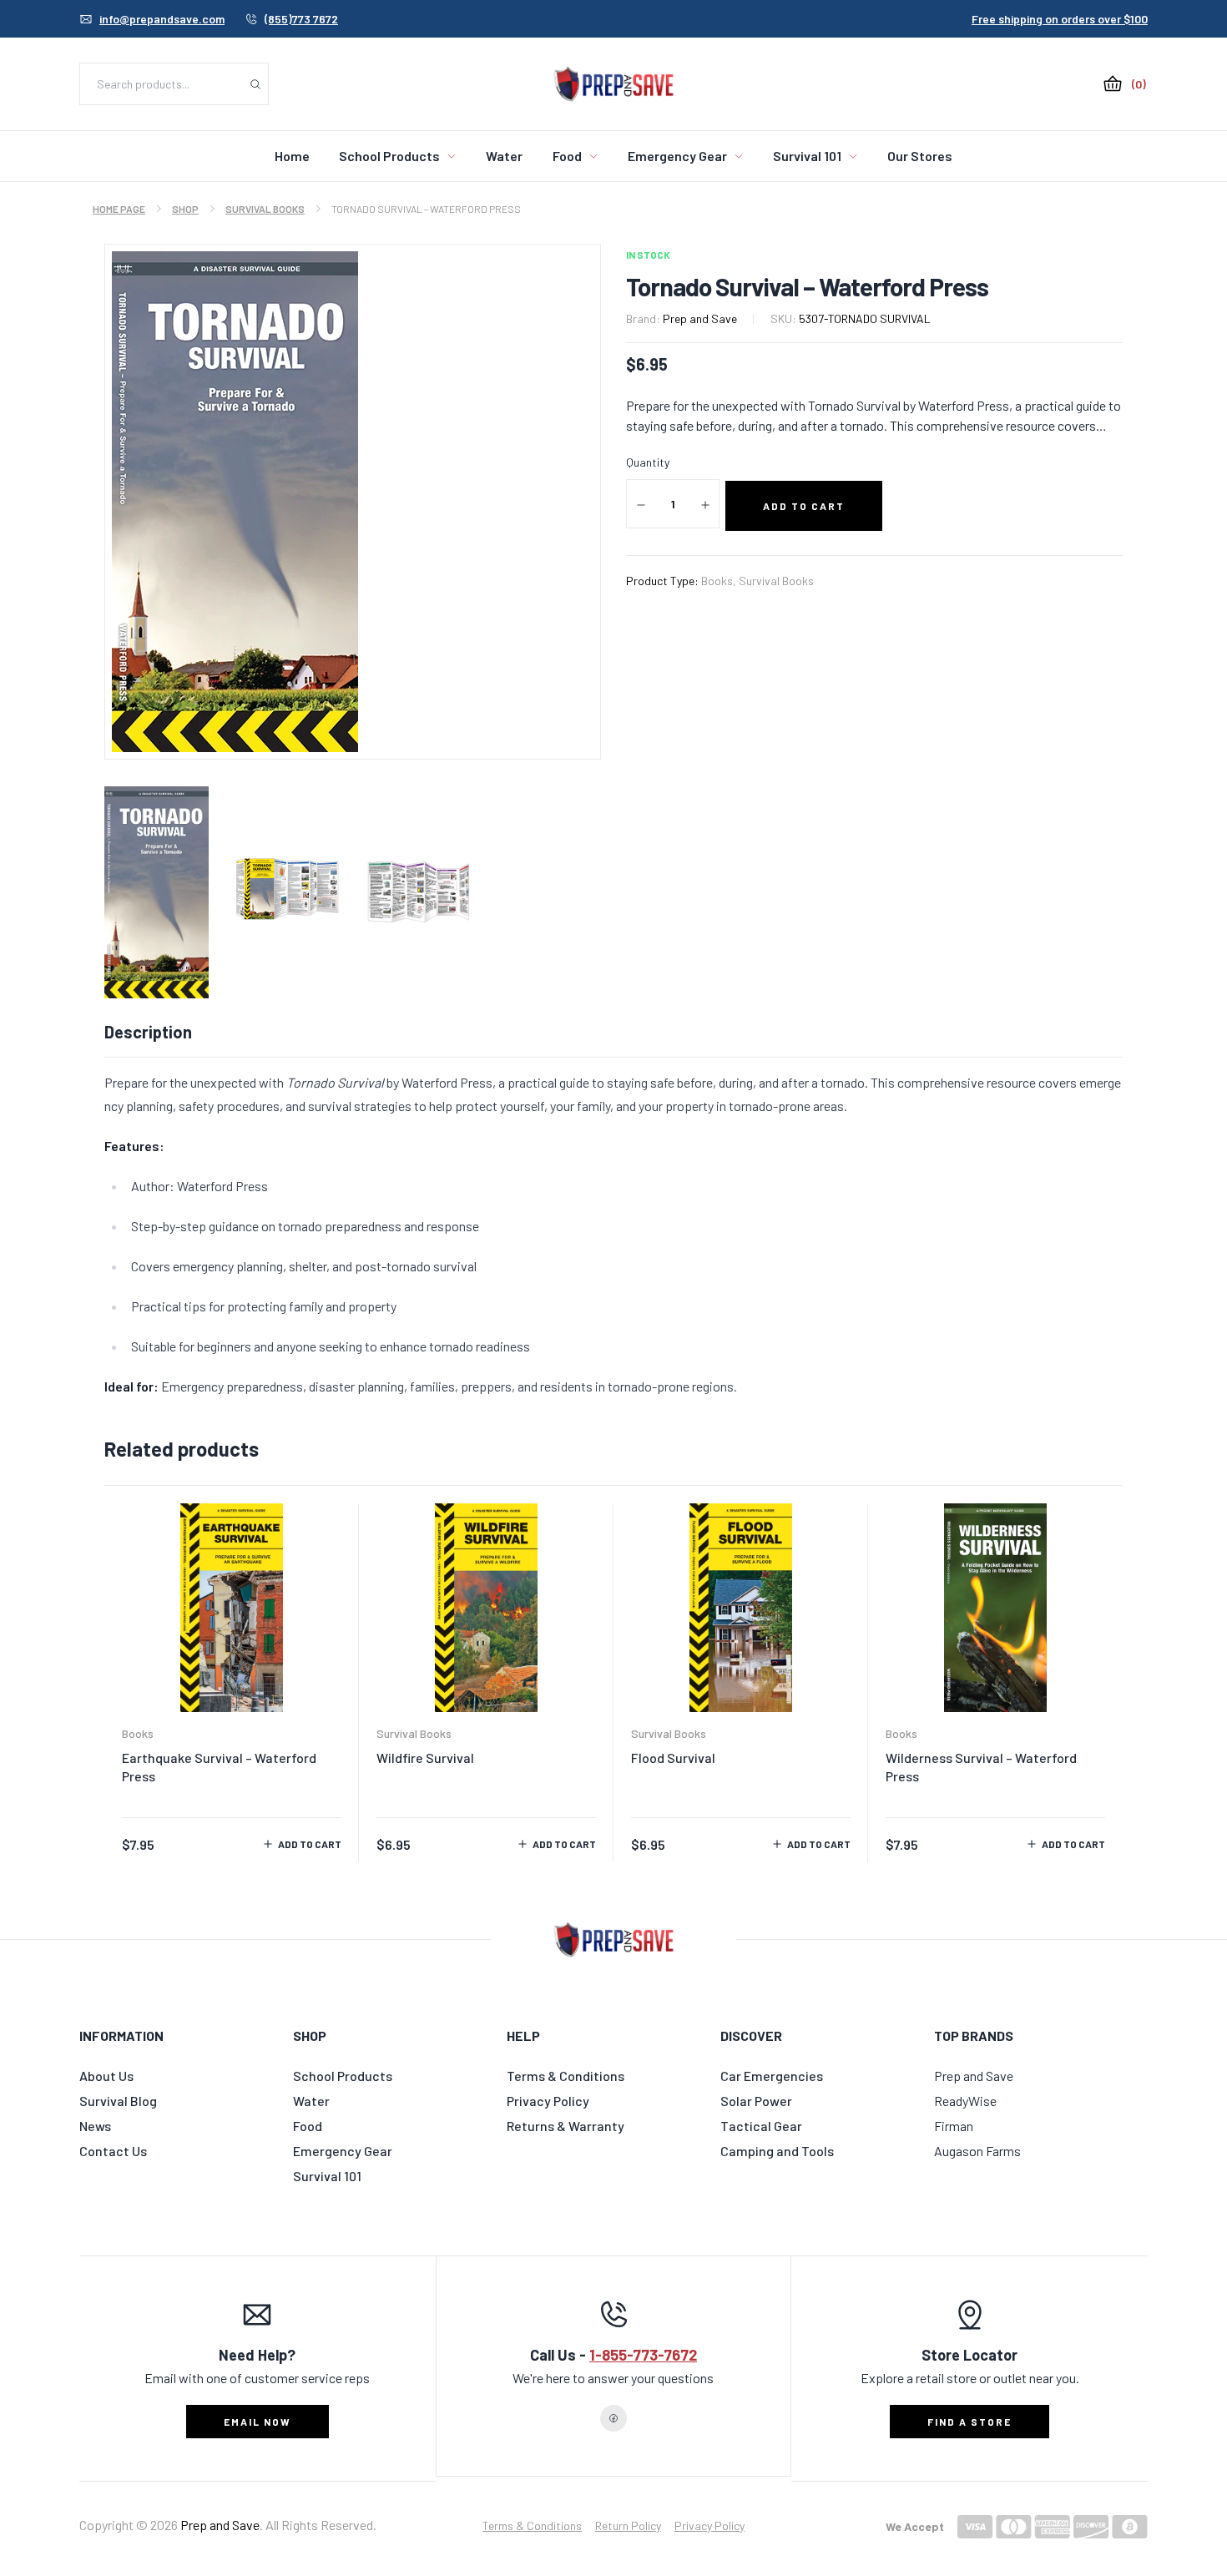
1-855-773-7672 (643, 2355)
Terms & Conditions (532, 2525)
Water (504, 156)
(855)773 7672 (301, 19)
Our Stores (920, 156)
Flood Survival (673, 1758)
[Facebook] (613, 2418)
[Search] (255, 84)
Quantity (648, 462)
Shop (185, 209)
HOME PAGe (119, 209)
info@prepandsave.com (162, 19)
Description (148, 1032)
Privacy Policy (709, 2525)
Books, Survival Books (757, 581)
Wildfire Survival (425, 1758)
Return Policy (628, 2525)
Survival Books (265, 209)
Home (292, 156)
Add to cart (310, 1844)
